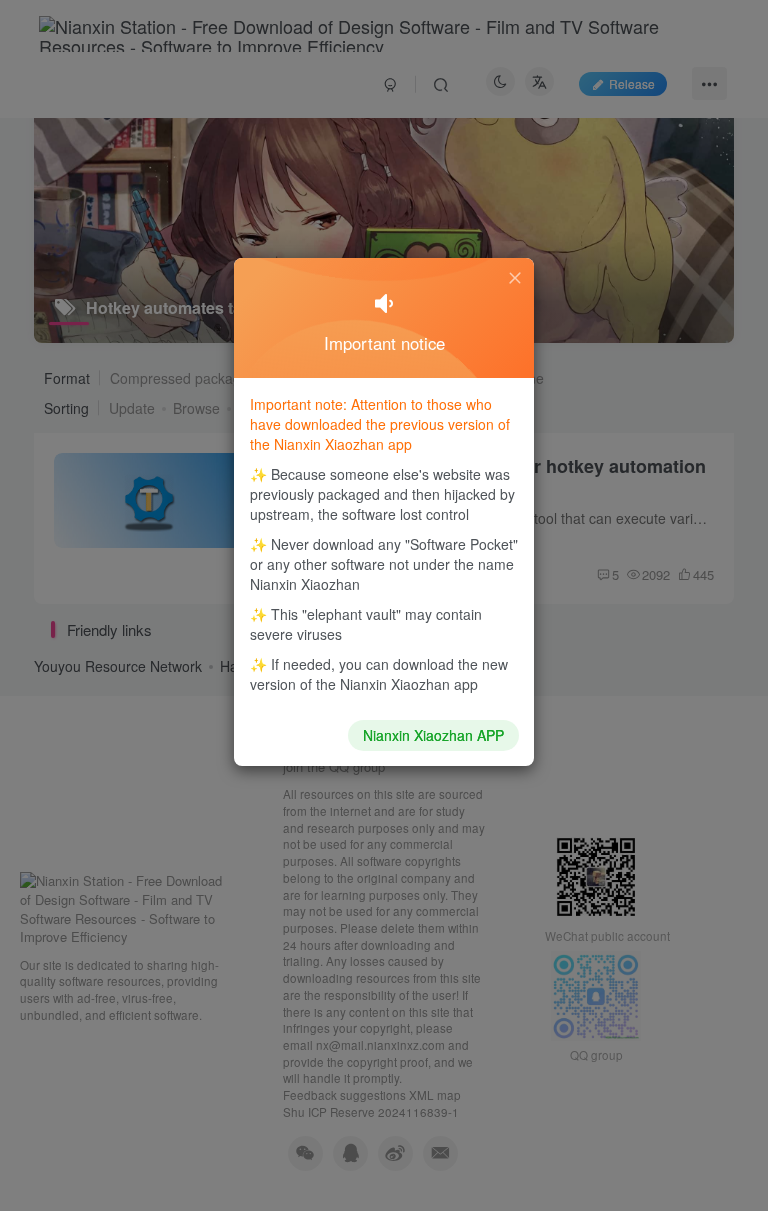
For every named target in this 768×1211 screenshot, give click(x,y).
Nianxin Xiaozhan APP (433, 735)
